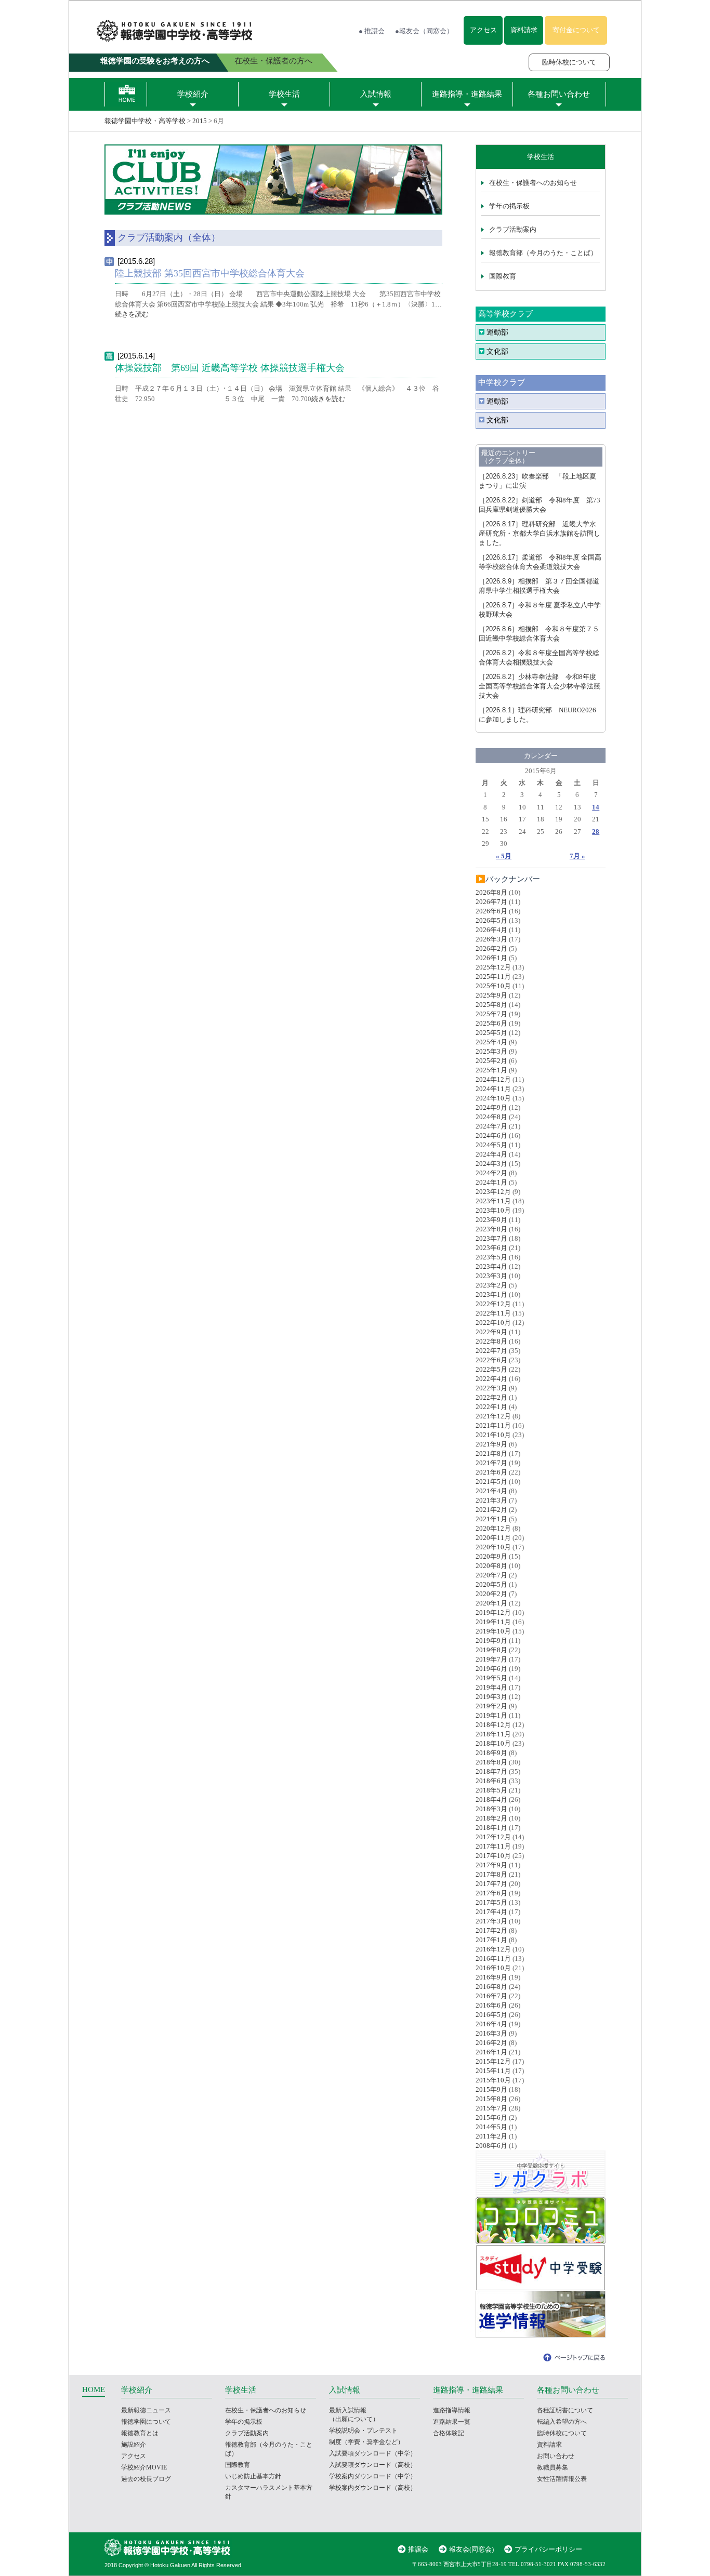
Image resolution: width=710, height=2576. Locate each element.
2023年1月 (491, 1294)
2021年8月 (491, 1453)
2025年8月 (491, 1005)
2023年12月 (493, 1192)
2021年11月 (493, 1425)
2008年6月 (491, 2146)
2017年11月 (493, 1846)
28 (596, 832)
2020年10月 (493, 1547)
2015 (200, 121)
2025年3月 (491, 1051)
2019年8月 (491, 1650)
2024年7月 (491, 1126)
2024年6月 (491, 1136)
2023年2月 (491, 1285)
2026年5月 (491, 920)
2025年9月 (491, 995)
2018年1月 (491, 1828)
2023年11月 (493, 1201)
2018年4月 (491, 1800)
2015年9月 (491, 2089)
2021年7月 (491, 1463)
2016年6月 (491, 2005)
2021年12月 (493, 1416)
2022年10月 (493, 1323)
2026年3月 (491, 939)
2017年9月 (491, 1865)
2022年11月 (493, 1313)
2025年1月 (491, 1070)
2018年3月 (491, 1809)
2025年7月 (491, 1014)
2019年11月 (493, 1622)
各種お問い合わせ (559, 94)
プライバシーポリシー (548, 2549)
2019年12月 (493, 1612)
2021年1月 (491, 1519)
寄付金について (576, 30)
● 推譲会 (372, 31)
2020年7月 (491, 1575)
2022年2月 (491, 1397)
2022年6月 (491, 1360)
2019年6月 (491, 1669)
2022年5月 (491, 1369)
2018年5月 (491, 1790)
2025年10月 (493, 986)
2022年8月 (491, 1341)
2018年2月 (491, 1818)
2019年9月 (491, 1641)
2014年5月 (491, 2127)
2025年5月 (491, 1033)
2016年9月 (491, 1977)
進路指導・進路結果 (467, 94)
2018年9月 (491, 1753)
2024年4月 (491, 1154)
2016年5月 (491, 2015)
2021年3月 (491, 1500)
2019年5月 (491, 1678)
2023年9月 (491, 1220)
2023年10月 (493, 1210)
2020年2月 (491, 1594)
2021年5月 (491, 1482)
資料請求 (524, 30)
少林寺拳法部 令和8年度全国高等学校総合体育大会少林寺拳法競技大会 (540, 686)
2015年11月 (493, 2071)
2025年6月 (491, 1023)
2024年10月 (493, 1098)
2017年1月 (491, 1940)
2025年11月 (493, 977)
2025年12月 (493, 967)
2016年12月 (493, 1949)
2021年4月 (491, 1491)
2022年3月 (491, 1388)
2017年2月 (491, 1930)
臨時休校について (569, 62)
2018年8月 (491, 1762)
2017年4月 (491, 1912)
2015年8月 (491, 2099)
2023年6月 (491, 1248)
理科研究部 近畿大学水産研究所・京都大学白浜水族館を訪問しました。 (540, 533)
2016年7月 (491, 1996)
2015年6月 (491, 2117)
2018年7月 (491, 1771)
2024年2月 (491, 1173)
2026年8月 (491, 892)
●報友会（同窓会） (424, 31)
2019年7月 (491, 1659)
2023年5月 (491, 1257)
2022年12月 (493, 1304)
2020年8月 (491, 1566)
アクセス (483, 30)
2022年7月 (491, 1351)
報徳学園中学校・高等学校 (145, 121)
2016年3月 (491, 2033)
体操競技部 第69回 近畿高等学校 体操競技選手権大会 (230, 368)
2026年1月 (491, 958)
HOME (94, 2389)
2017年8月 (491, 1874)
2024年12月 (493, 1079)
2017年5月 (491, 1902)
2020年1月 (491, 1603)
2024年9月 (491, 1107)
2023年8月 (491, 1229)
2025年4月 (491, 1042)
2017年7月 (491, 1884)
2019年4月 (491, 1687)
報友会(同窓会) (471, 2549)
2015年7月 (491, 2108)
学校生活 (284, 94)
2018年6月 (491, 1781)
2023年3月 (491, 1276)
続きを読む (132, 314)
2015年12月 (493, 2061)
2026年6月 (491, 911)
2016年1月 (491, 2052)
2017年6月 (491, 1893)
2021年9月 (491, 1444)
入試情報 (376, 94)
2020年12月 (493, 1528)
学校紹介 (193, 94)
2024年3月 (491, 1164)
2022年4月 (491, 1379)
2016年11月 (493, 1958)
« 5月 (504, 856)
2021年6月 (491, 1472)
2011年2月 (491, 2136)
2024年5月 (491, 1145)
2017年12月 (493, 1837)
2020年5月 (491, 1584)
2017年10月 (493, 1856)
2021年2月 (491, 1510)
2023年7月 (491, 1238)
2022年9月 (491, 1332)
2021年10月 (493, 1435)
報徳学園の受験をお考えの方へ (155, 61)
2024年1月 (491, 1182)
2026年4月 (491, 930)
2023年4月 (491, 1266)
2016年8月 (491, 1987)
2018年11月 (493, 1734)
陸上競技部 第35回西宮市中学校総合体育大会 (210, 273)
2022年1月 (491, 1407)
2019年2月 (491, 1706)
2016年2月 (491, 2043)
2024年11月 (493, 1089)
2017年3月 (491, 1921)
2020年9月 (491, 1556)
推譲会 (418, 2549)
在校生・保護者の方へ (273, 61)
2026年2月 (491, 948)
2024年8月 (491, 1117)
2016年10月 (493, 1968)
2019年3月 (491, 1697)
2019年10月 (493, 1631)
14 (596, 807)
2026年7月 (491, 902)
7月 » (577, 856)
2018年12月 (493, 1725)
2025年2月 (491, 1061)
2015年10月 (493, 2080)
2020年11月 (493, 1538)
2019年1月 (491, 1715)
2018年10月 (493, 1743)
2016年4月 (491, 2024)
